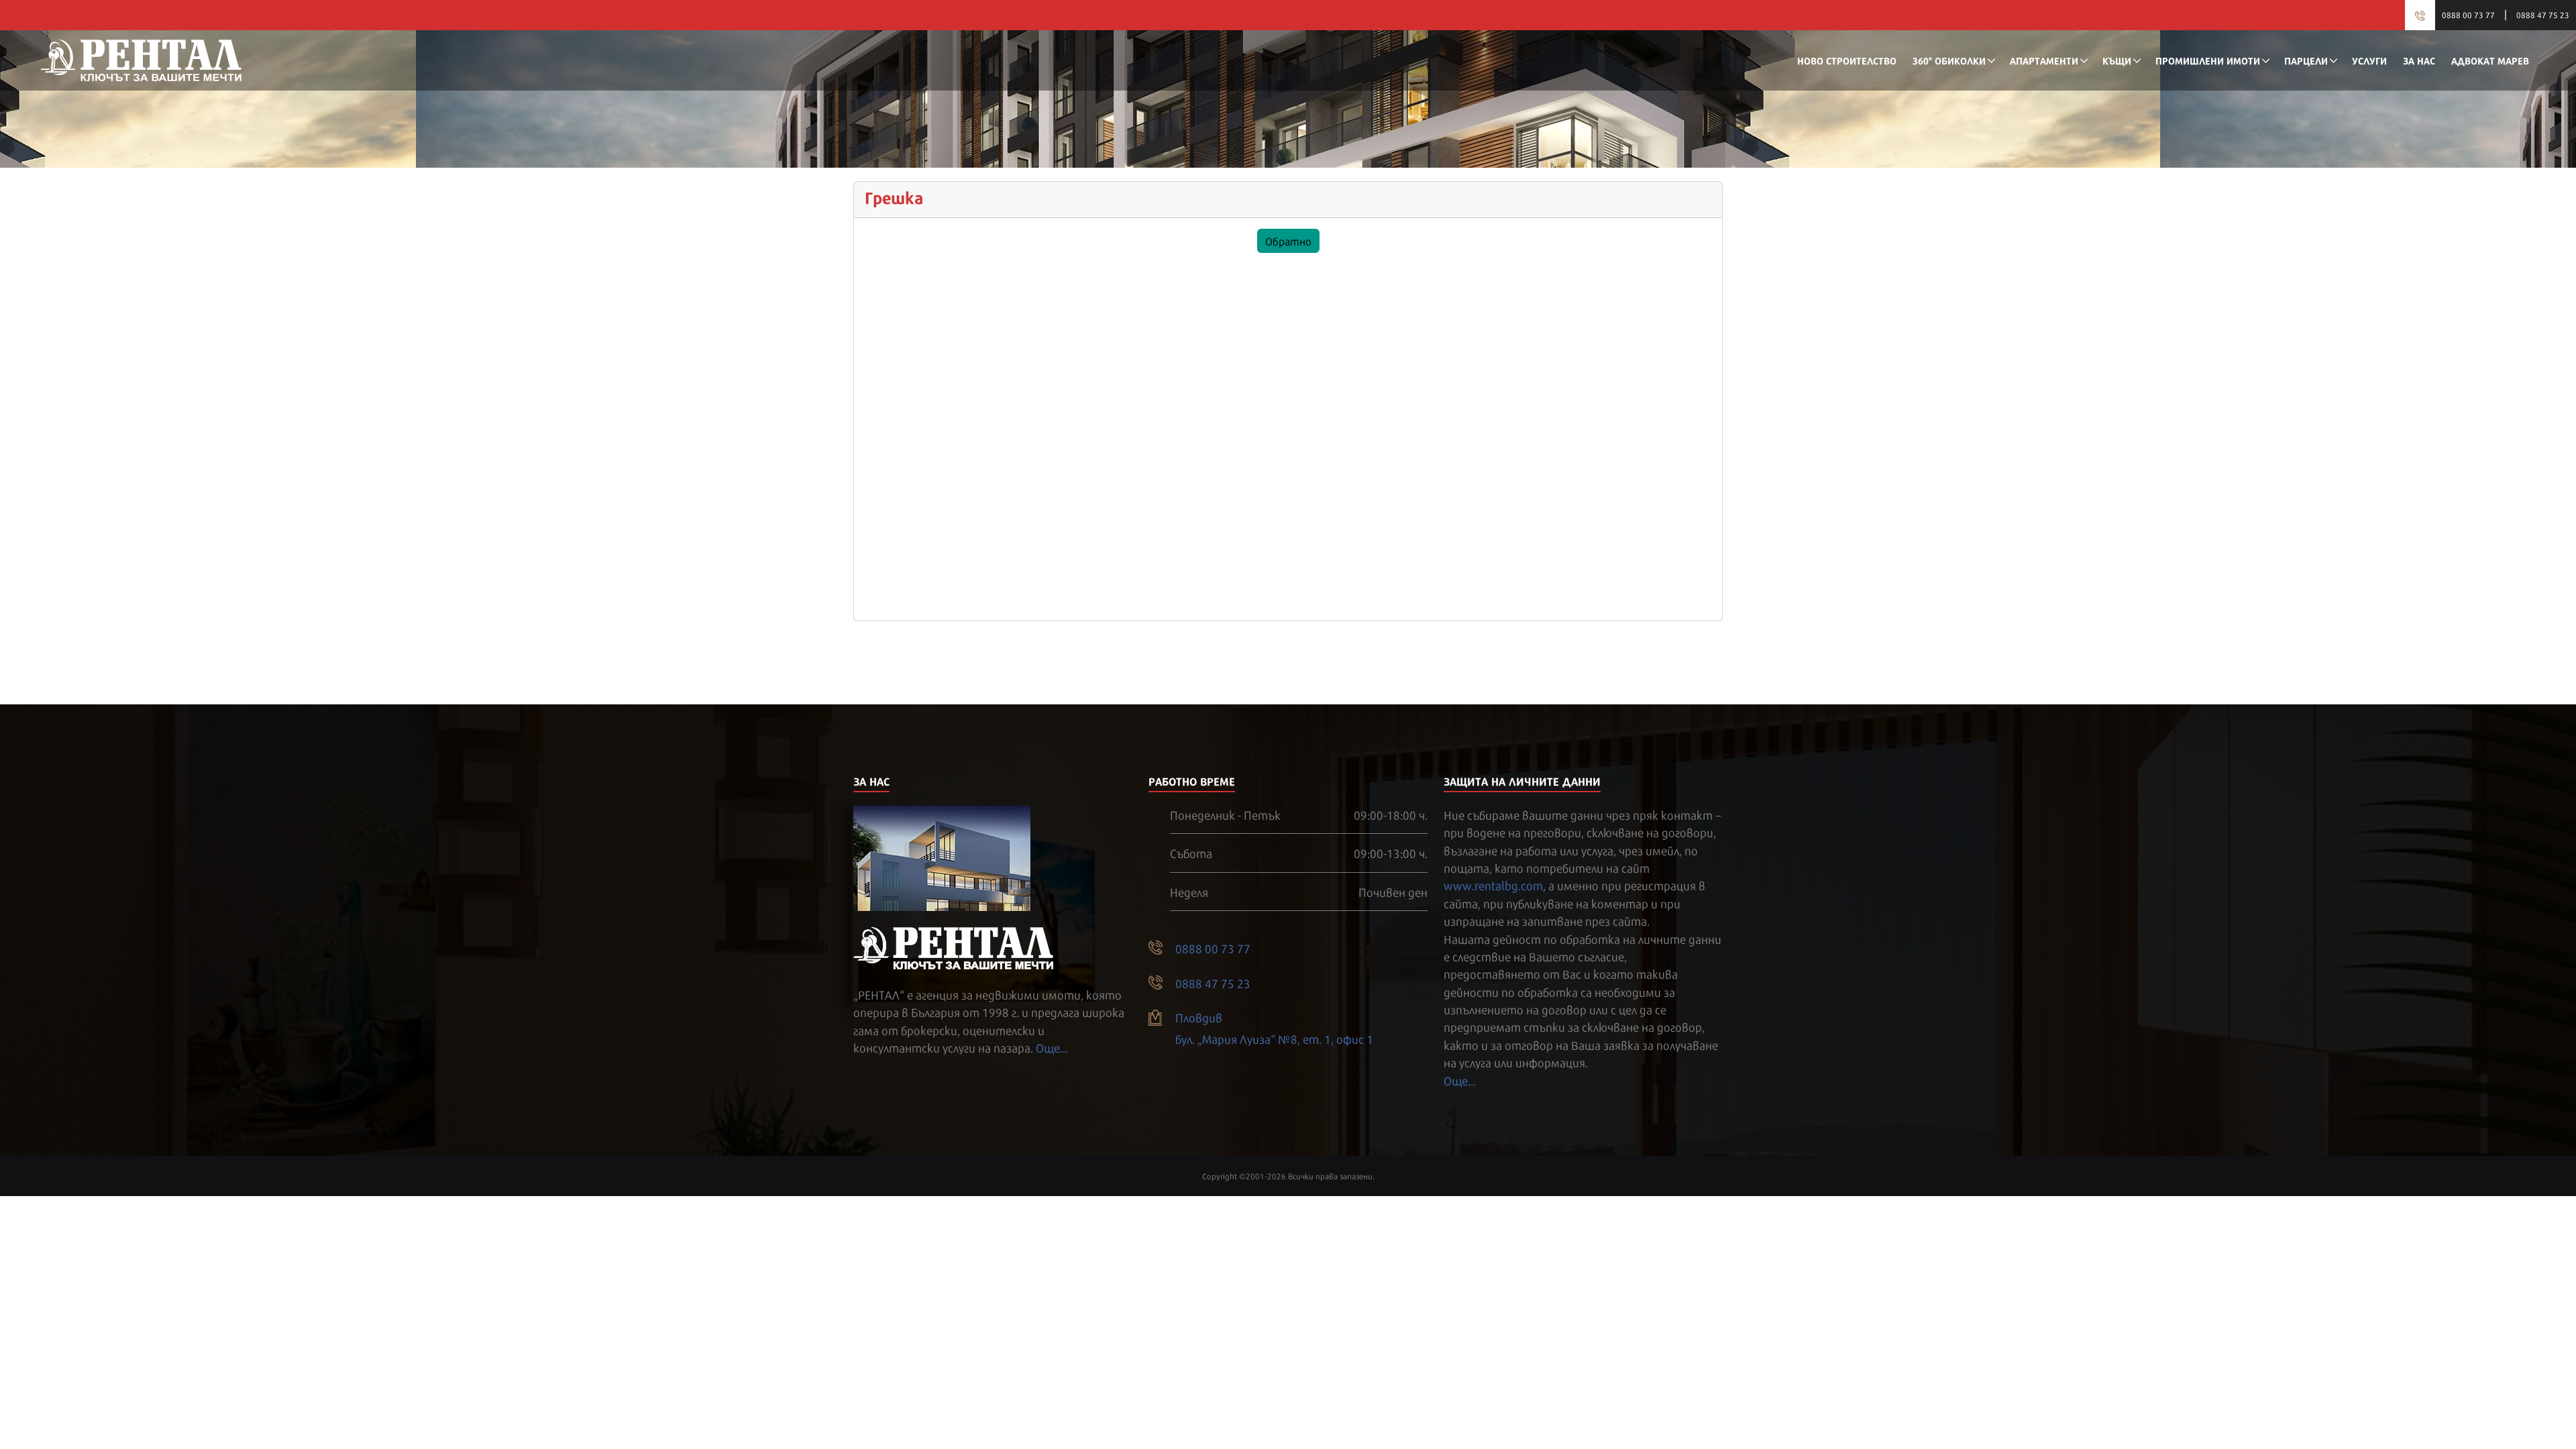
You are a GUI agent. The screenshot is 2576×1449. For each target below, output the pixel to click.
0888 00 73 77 (2468, 15)
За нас (2419, 60)
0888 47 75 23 (2543, 15)
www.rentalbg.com (1493, 885)
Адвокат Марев (2490, 60)
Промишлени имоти (2208, 60)
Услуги (2369, 60)
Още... (1052, 1047)
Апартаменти (2044, 60)
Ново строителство (1847, 60)
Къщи (2117, 60)
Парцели (2306, 60)
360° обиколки (1949, 60)
